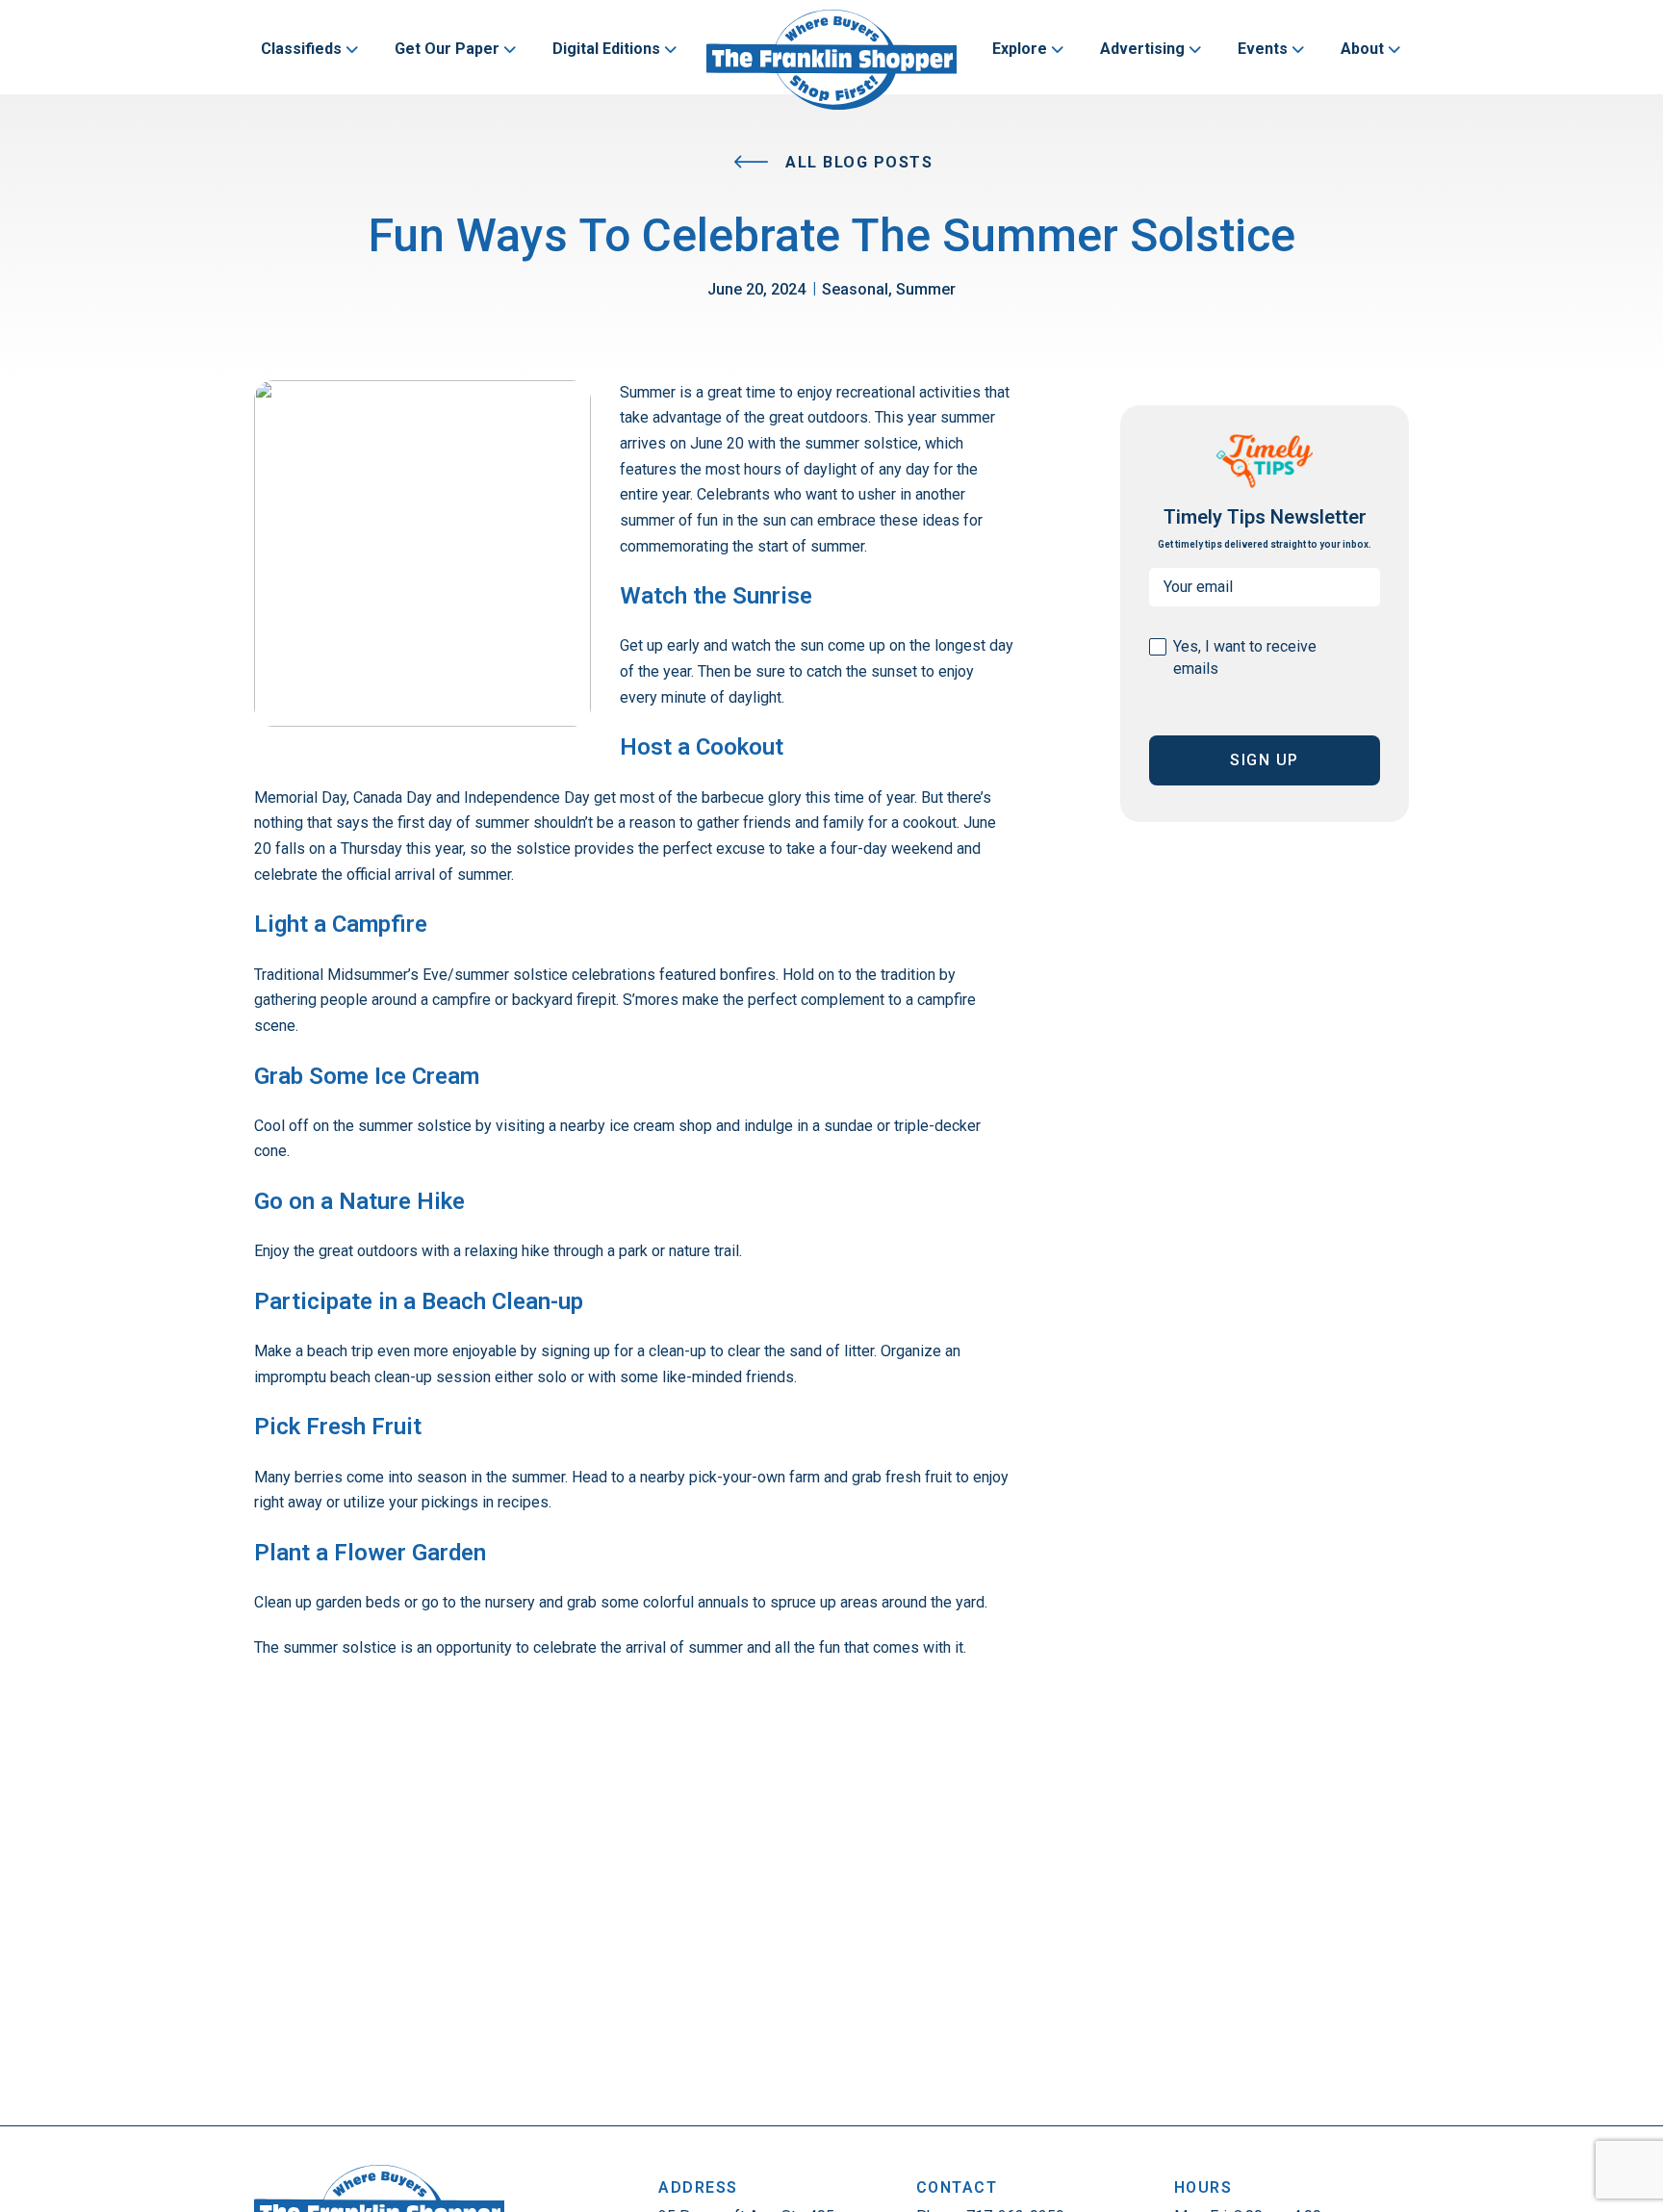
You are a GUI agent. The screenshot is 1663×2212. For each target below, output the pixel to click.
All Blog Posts (857, 162)
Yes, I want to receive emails (1245, 657)
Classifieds (301, 49)
